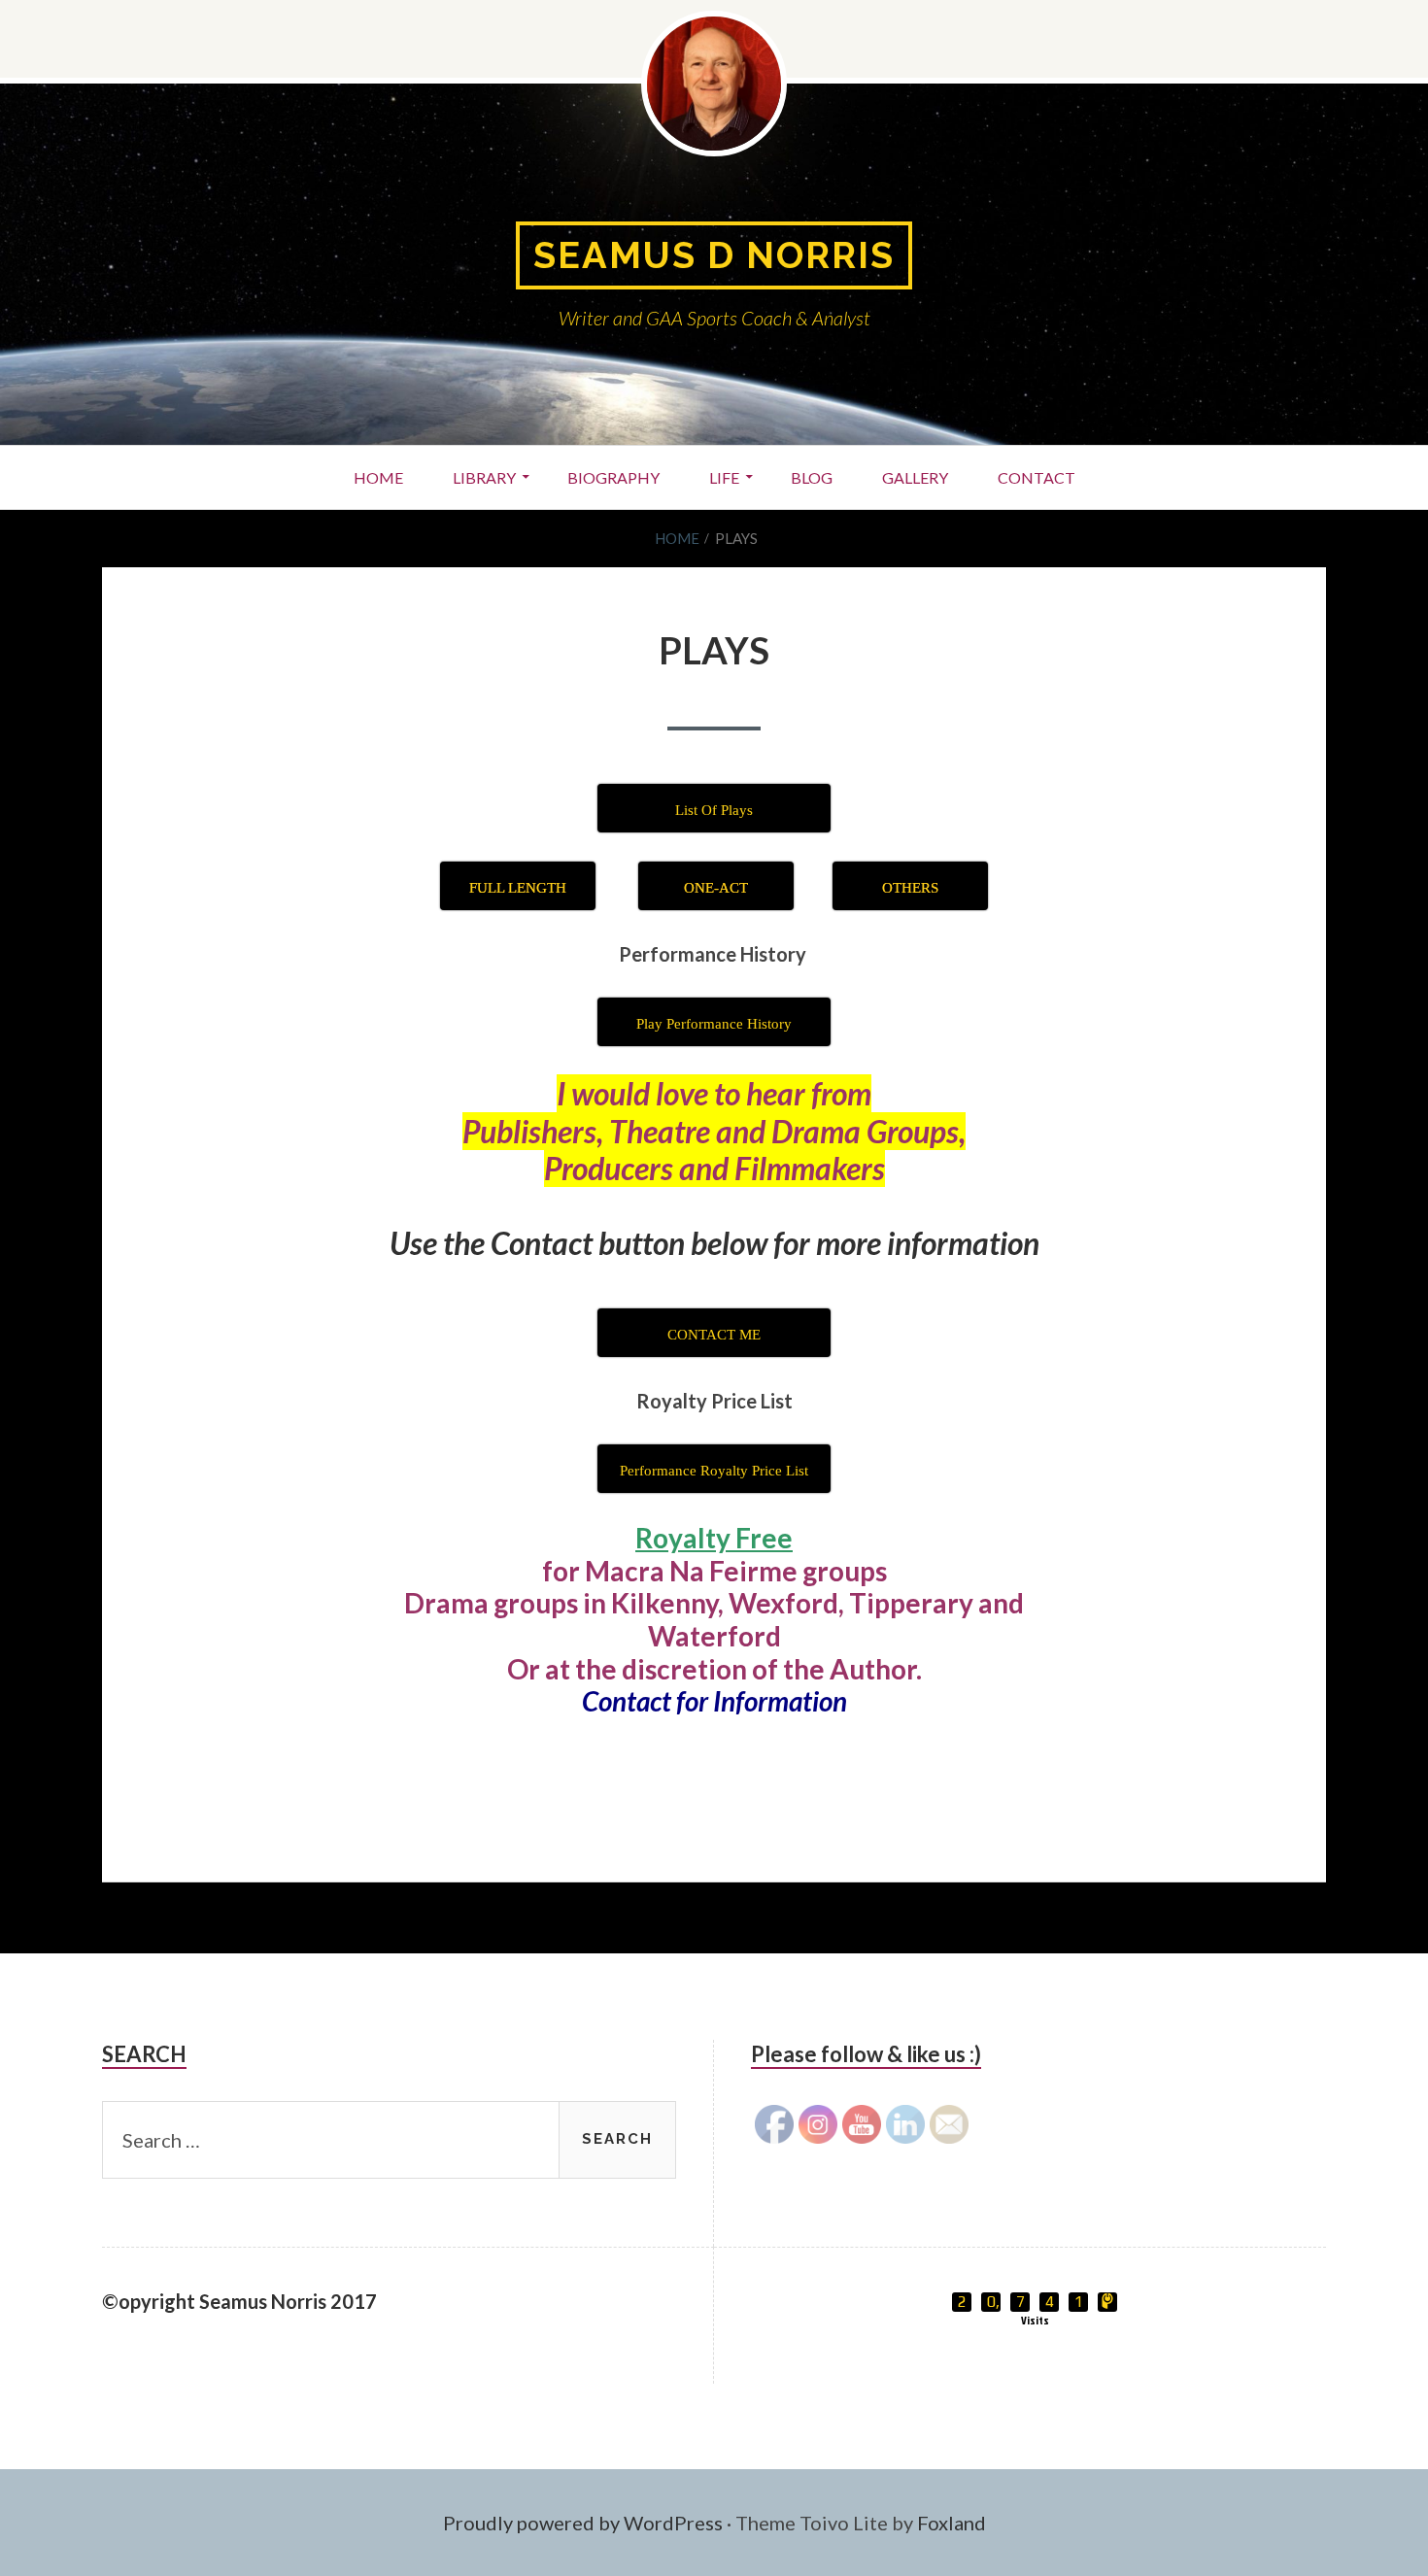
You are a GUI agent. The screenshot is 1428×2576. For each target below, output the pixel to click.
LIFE (724, 477)
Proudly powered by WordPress (583, 2523)
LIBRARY (484, 477)
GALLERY (915, 477)
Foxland (952, 2523)
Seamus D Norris (714, 255)
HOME (378, 477)
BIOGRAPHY (613, 477)
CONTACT (1037, 477)
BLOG (812, 477)
